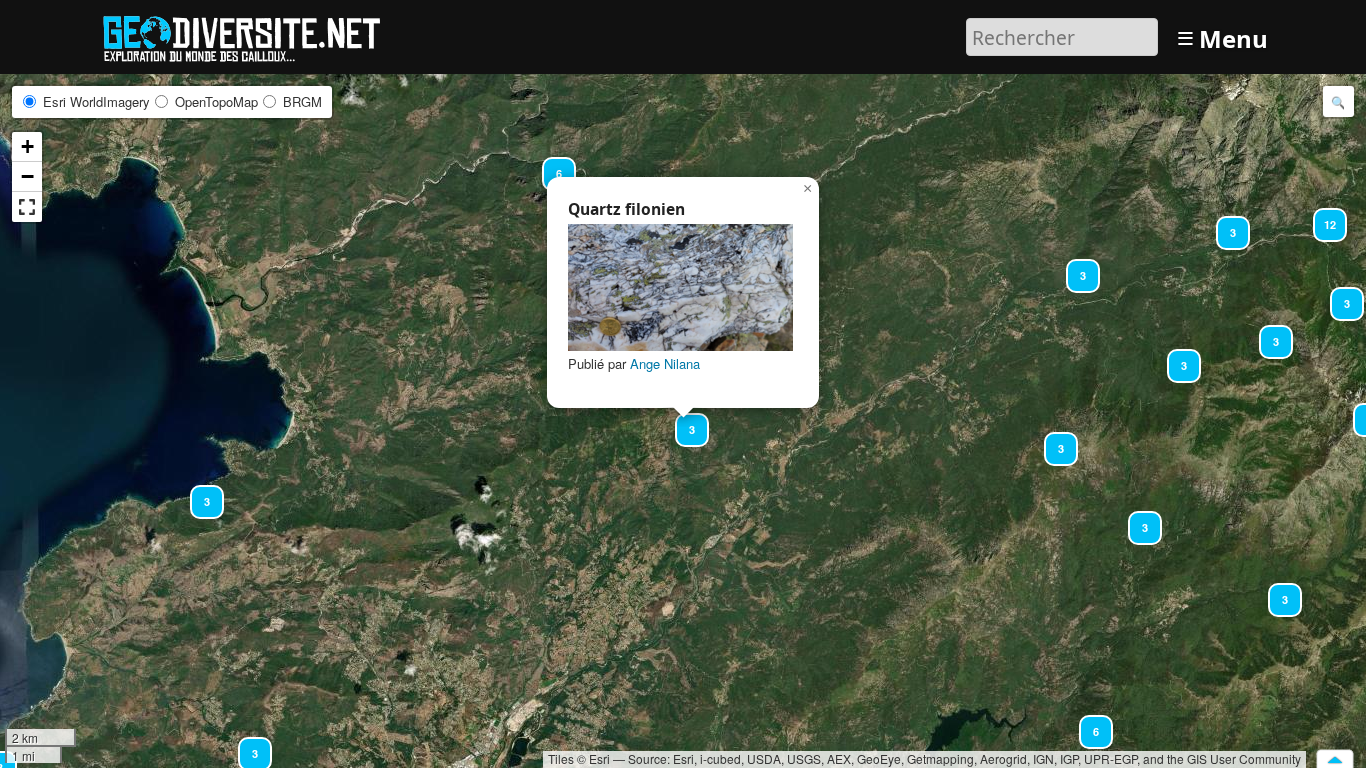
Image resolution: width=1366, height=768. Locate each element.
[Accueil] (250, 34)
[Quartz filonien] (680, 287)
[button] (1175, 357)
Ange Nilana (665, 363)
